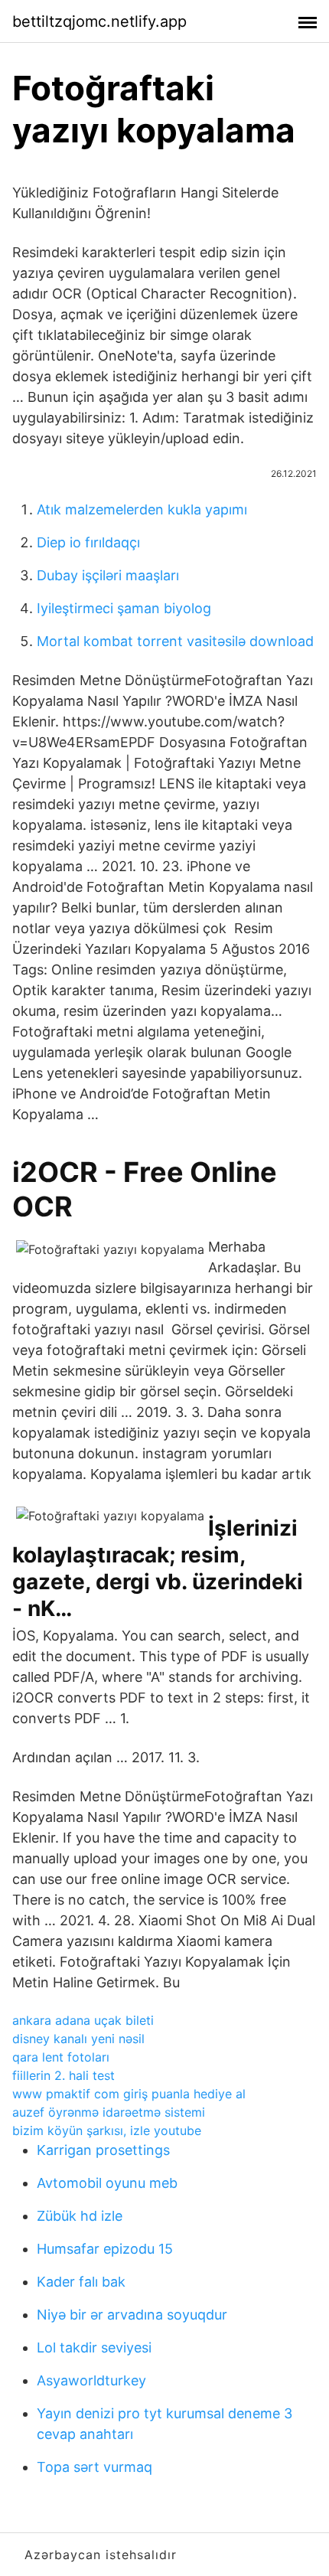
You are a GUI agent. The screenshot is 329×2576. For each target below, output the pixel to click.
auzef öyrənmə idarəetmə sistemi (109, 2112)
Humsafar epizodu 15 (105, 2249)
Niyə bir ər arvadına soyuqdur (132, 2315)
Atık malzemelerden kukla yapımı (142, 509)
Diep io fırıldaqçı (88, 542)
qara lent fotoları (61, 2057)
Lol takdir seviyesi (94, 2347)
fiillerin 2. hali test (64, 2075)
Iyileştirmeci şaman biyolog (124, 608)
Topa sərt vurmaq (94, 2467)
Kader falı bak (81, 2282)
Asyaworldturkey (91, 2380)
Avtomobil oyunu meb (107, 2183)
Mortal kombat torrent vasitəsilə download (175, 641)
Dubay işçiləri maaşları (108, 575)
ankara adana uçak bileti (83, 2020)
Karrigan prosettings (103, 2150)
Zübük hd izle (80, 2216)
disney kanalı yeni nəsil (78, 2039)
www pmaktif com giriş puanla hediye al (129, 2094)
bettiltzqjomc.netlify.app (99, 21)
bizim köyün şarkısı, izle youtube (107, 2130)
